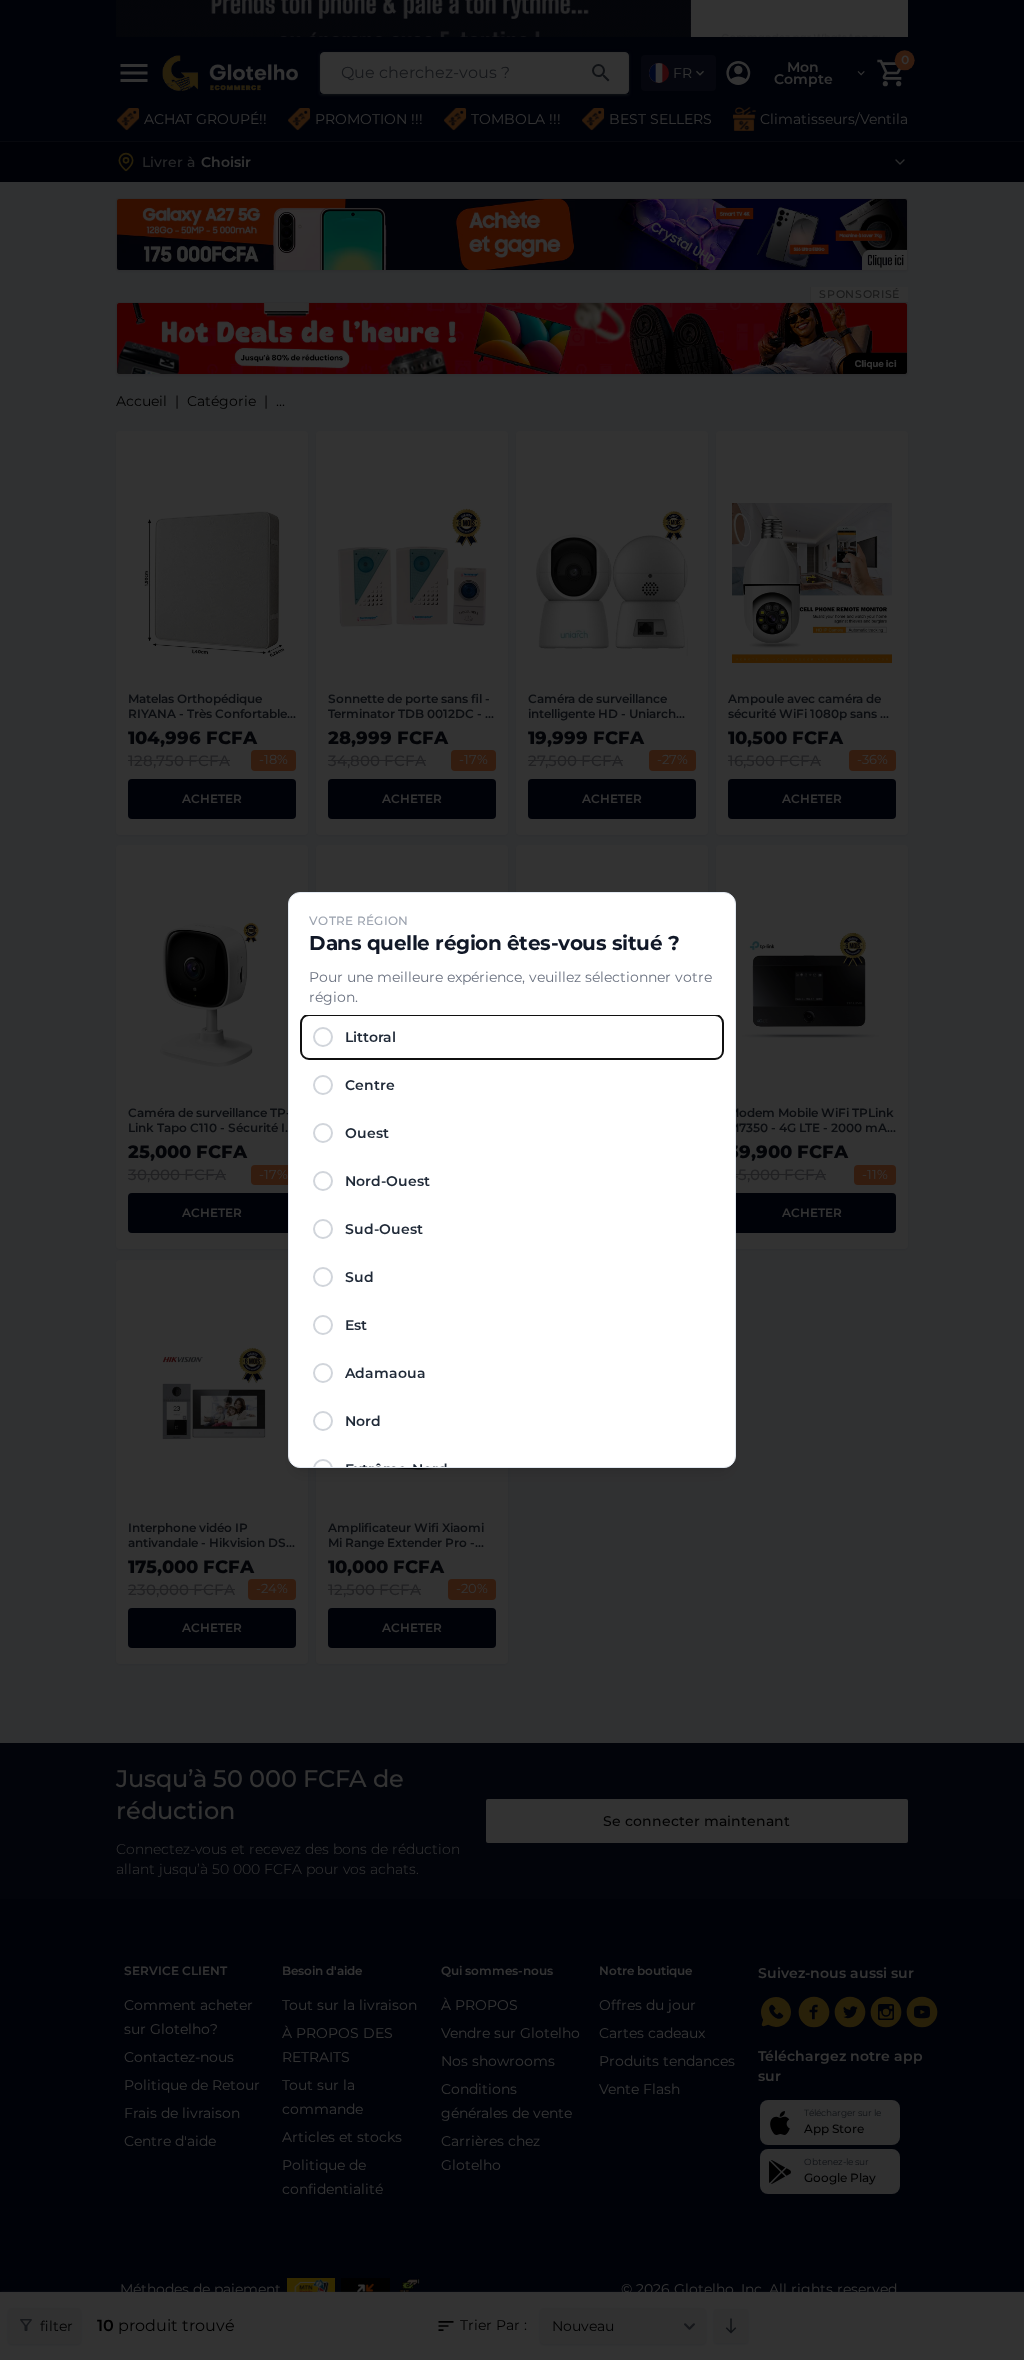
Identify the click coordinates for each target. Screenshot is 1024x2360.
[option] (512, 1037)
